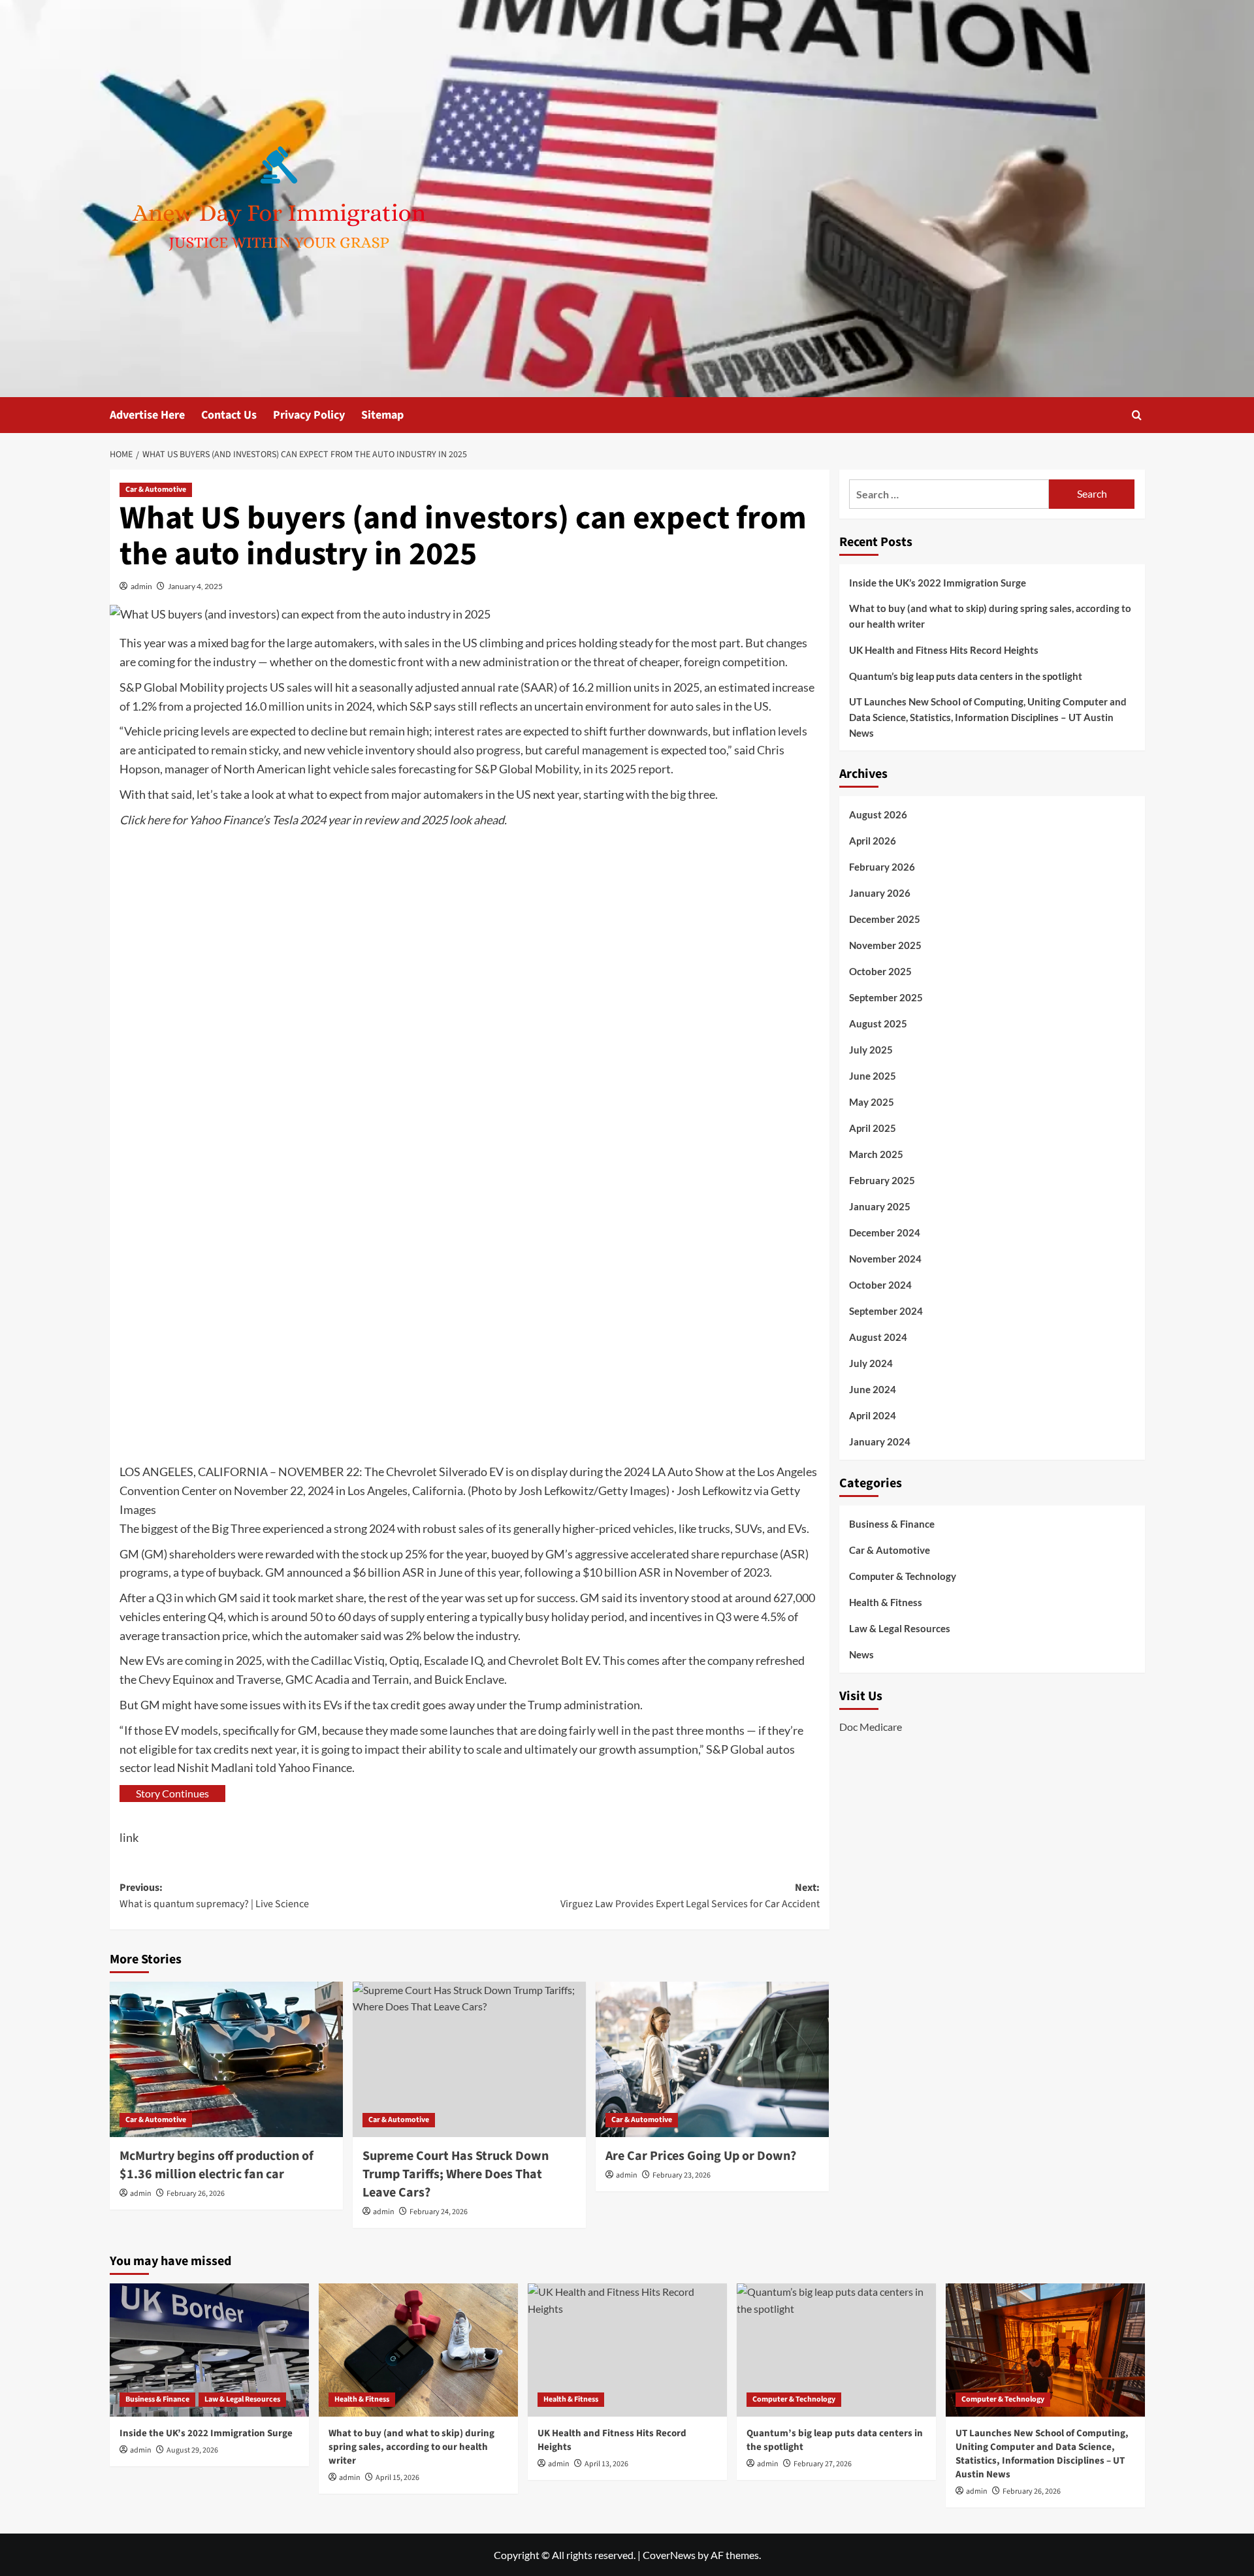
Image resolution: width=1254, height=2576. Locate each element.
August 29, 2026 (192, 2450)
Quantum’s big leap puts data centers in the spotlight (966, 676)
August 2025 (878, 1024)
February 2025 (882, 1181)
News (861, 1654)
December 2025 (885, 920)
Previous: (214, 1896)
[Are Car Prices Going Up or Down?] (712, 2059)
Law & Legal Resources (900, 1628)
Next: (690, 1896)
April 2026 (873, 841)
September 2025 (886, 998)
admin (141, 586)
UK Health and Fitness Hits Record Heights (944, 650)
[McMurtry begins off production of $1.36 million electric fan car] (226, 2059)
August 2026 (878, 815)
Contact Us (229, 415)
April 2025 (873, 1129)
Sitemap (382, 415)
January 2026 (880, 894)
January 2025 (880, 1207)
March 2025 (876, 1155)
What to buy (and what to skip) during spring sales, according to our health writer (990, 616)
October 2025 (880, 972)
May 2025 (872, 1103)
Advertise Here (147, 415)
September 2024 (886, 1312)
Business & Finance (892, 1524)
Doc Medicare (871, 1727)
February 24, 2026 (439, 2212)
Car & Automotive (156, 490)
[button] (1137, 415)
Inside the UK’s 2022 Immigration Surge (938, 583)
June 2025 (873, 1076)
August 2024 (878, 1338)
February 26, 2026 (196, 2194)
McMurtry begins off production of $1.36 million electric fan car (217, 2165)
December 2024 (885, 1233)
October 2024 (880, 1285)
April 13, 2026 (606, 2464)
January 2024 (880, 1442)
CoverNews (669, 2555)
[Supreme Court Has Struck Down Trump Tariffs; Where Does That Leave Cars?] (469, 2059)
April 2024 (873, 1416)
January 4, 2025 (195, 586)
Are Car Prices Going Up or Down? (701, 2156)
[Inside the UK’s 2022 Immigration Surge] (209, 2350)
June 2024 (873, 1390)
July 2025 (871, 1050)
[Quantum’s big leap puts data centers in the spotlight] (836, 2350)
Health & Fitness (886, 1602)
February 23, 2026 (682, 2175)
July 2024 (871, 1364)
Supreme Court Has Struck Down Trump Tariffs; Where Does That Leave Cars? (456, 2174)
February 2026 (882, 867)
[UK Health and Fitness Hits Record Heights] (627, 2350)
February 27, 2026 (823, 2464)
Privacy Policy (309, 415)
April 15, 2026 (397, 2478)
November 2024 (885, 1259)
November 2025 (885, 946)
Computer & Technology (903, 1576)
